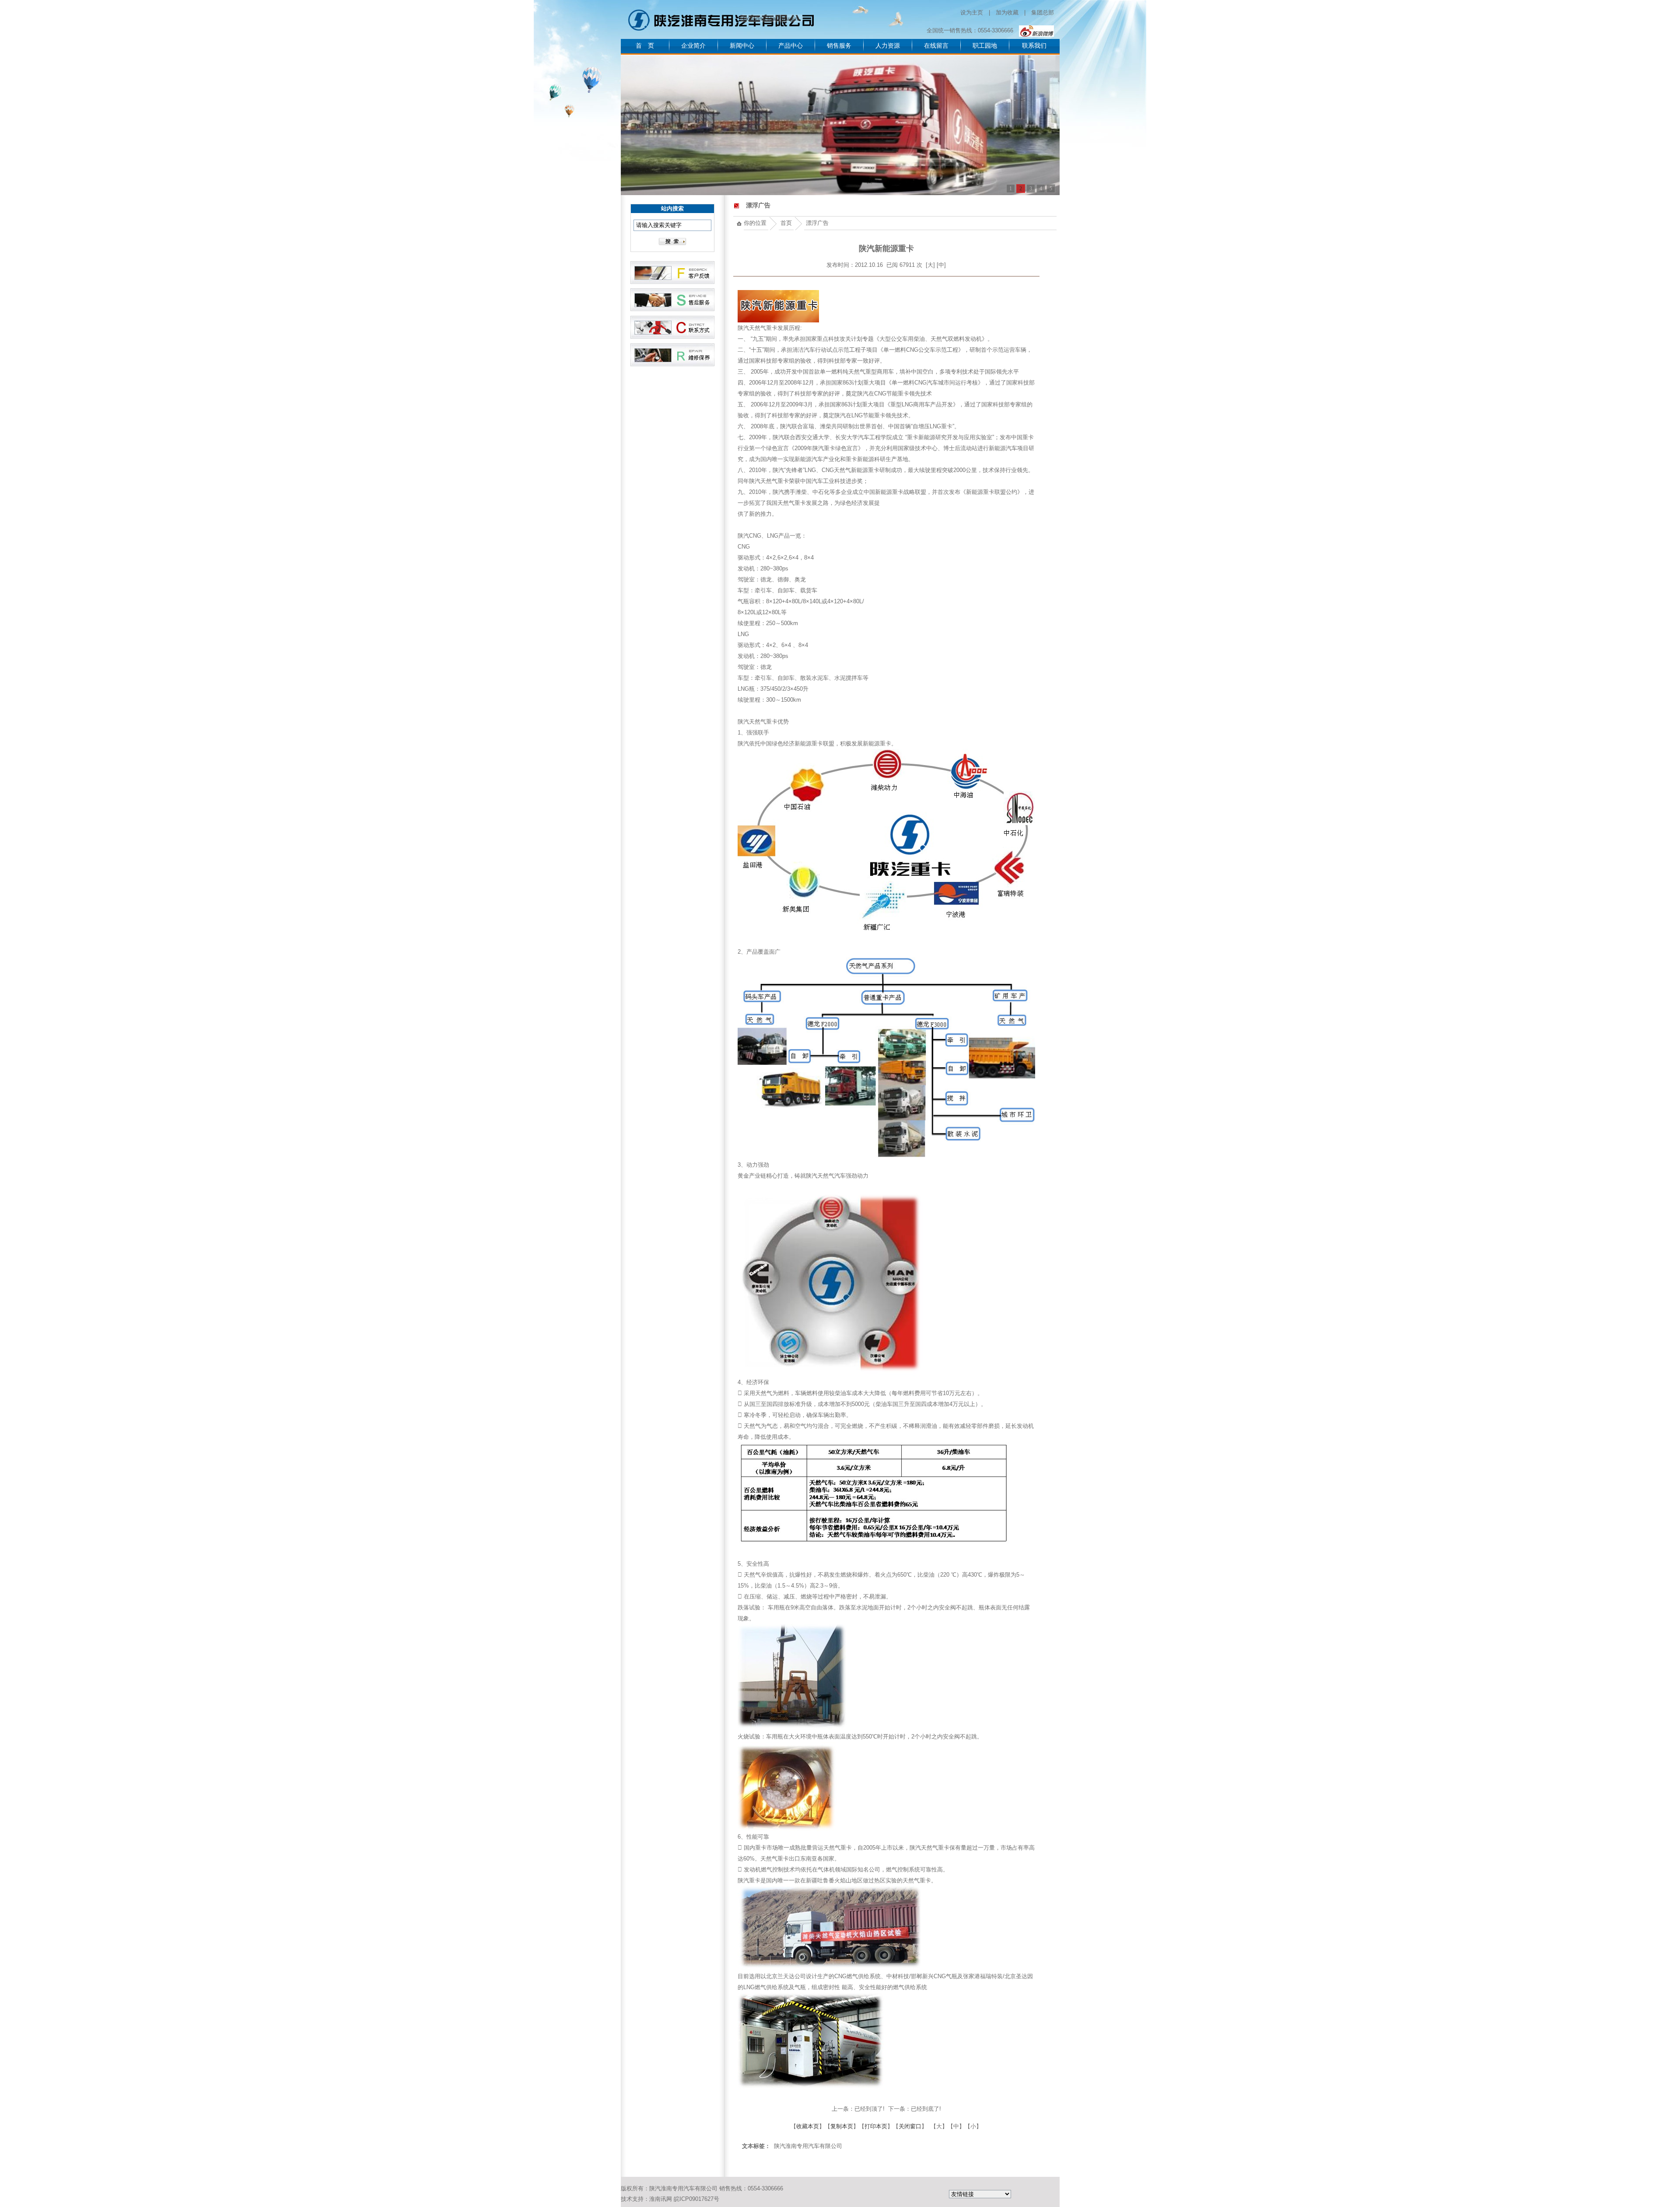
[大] (930, 265)
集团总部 (1043, 12)
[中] (941, 265)
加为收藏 (1007, 12)
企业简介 (693, 46)
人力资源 (888, 46)
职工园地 (985, 46)
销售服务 (839, 46)
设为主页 (972, 12)
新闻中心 (742, 46)
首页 (786, 223)
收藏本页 (808, 2126)
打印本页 (876, 2126)
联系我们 (1034, 46)
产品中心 (791, 46)
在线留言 (936, 46)
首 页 (645, 46)
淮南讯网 (661, 2199)
